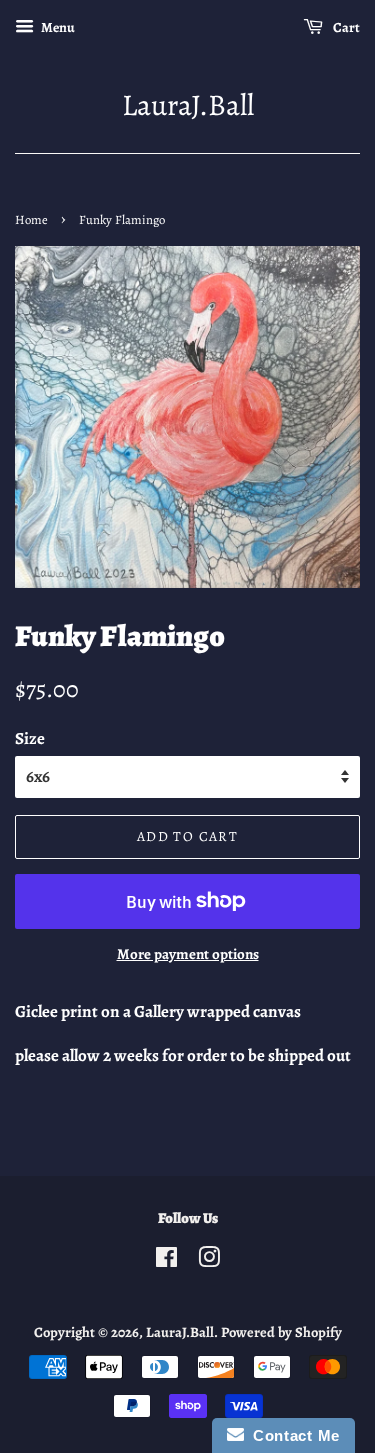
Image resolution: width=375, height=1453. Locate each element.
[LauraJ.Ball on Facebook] (166, 1261)
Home (31, 219)
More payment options (188, 954)
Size (30, 738)
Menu (57, 27)
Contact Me (292, 1435)
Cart (345, 27)
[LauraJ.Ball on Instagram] (209, 1261)
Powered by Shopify (281, 1332)
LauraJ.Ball (188, 105)
